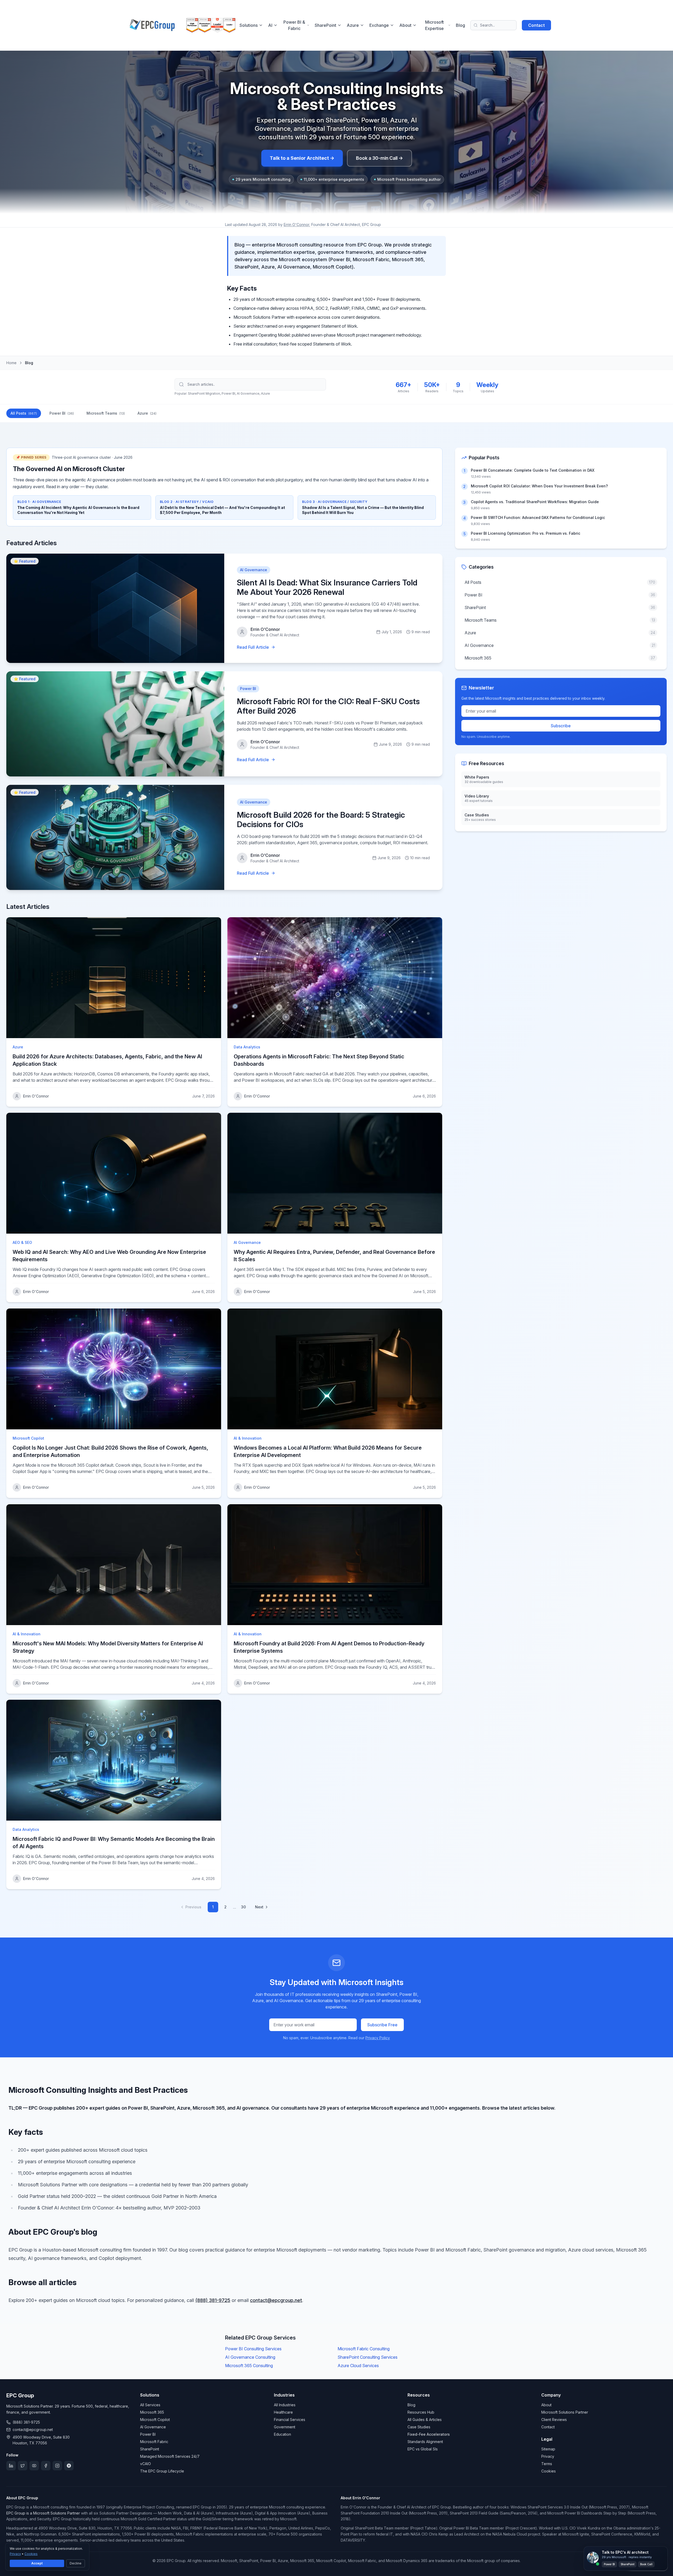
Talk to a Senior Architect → (302, 158)
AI (270, 25)
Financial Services (290, 2420)
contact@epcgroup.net (276, 2300)
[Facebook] (46, 2466)
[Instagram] (57, 2466)
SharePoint (325, 25)
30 (243, 1907)
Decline (76, 2563)
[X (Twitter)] (23, 2466)
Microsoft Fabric (154, 2442)
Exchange (379, 25)
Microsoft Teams (106, 413)
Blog (460, 25)
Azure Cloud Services (358, 2366)
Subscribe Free (382, 2025)
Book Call (646, 2564)
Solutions (249, 25)
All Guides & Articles (425, 2420)
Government (285, 2427)
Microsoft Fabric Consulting (364, 2349)
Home (11, 363)
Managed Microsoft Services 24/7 (170, 2456)
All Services (150, 2405)
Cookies (549, 2471)
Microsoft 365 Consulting (249, 2366)
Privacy (548, 2456)
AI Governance (153, 2427)
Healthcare (283, 2412)
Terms (547, 2464)
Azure (353, 25)
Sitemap (548, 2449)
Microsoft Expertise (434, 25)
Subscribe (561, 726)
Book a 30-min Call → (379, 158)
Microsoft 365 (152, 2412)
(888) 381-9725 (213, 2300)
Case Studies (419, 2427)
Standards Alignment (425, 2442)
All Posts (24, 413)
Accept (37, 2563)
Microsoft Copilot (155, 2420)
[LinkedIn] (11, 2466)
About (405, 25)
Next (259, 1907)
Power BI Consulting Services (253, 2349)
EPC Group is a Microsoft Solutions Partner (43, 2513)
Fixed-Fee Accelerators (429, 2434)
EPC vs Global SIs (423, 2449)
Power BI (62, 413)
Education (282, 2434)
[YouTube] (34, 2466)
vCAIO (146, 2464)
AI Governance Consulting (250, 2357)
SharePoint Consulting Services (368, 2357)
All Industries (285, 2405)
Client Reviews (554, 2420)
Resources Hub (421, 2412)
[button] (626, 2559)
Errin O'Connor (296, 225)
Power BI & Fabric (294, 25)
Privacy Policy (378, 2038)
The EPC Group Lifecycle (162, 2471)
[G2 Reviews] (69, 2466)
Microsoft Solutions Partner (565, 2412)
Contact (536, 25)
